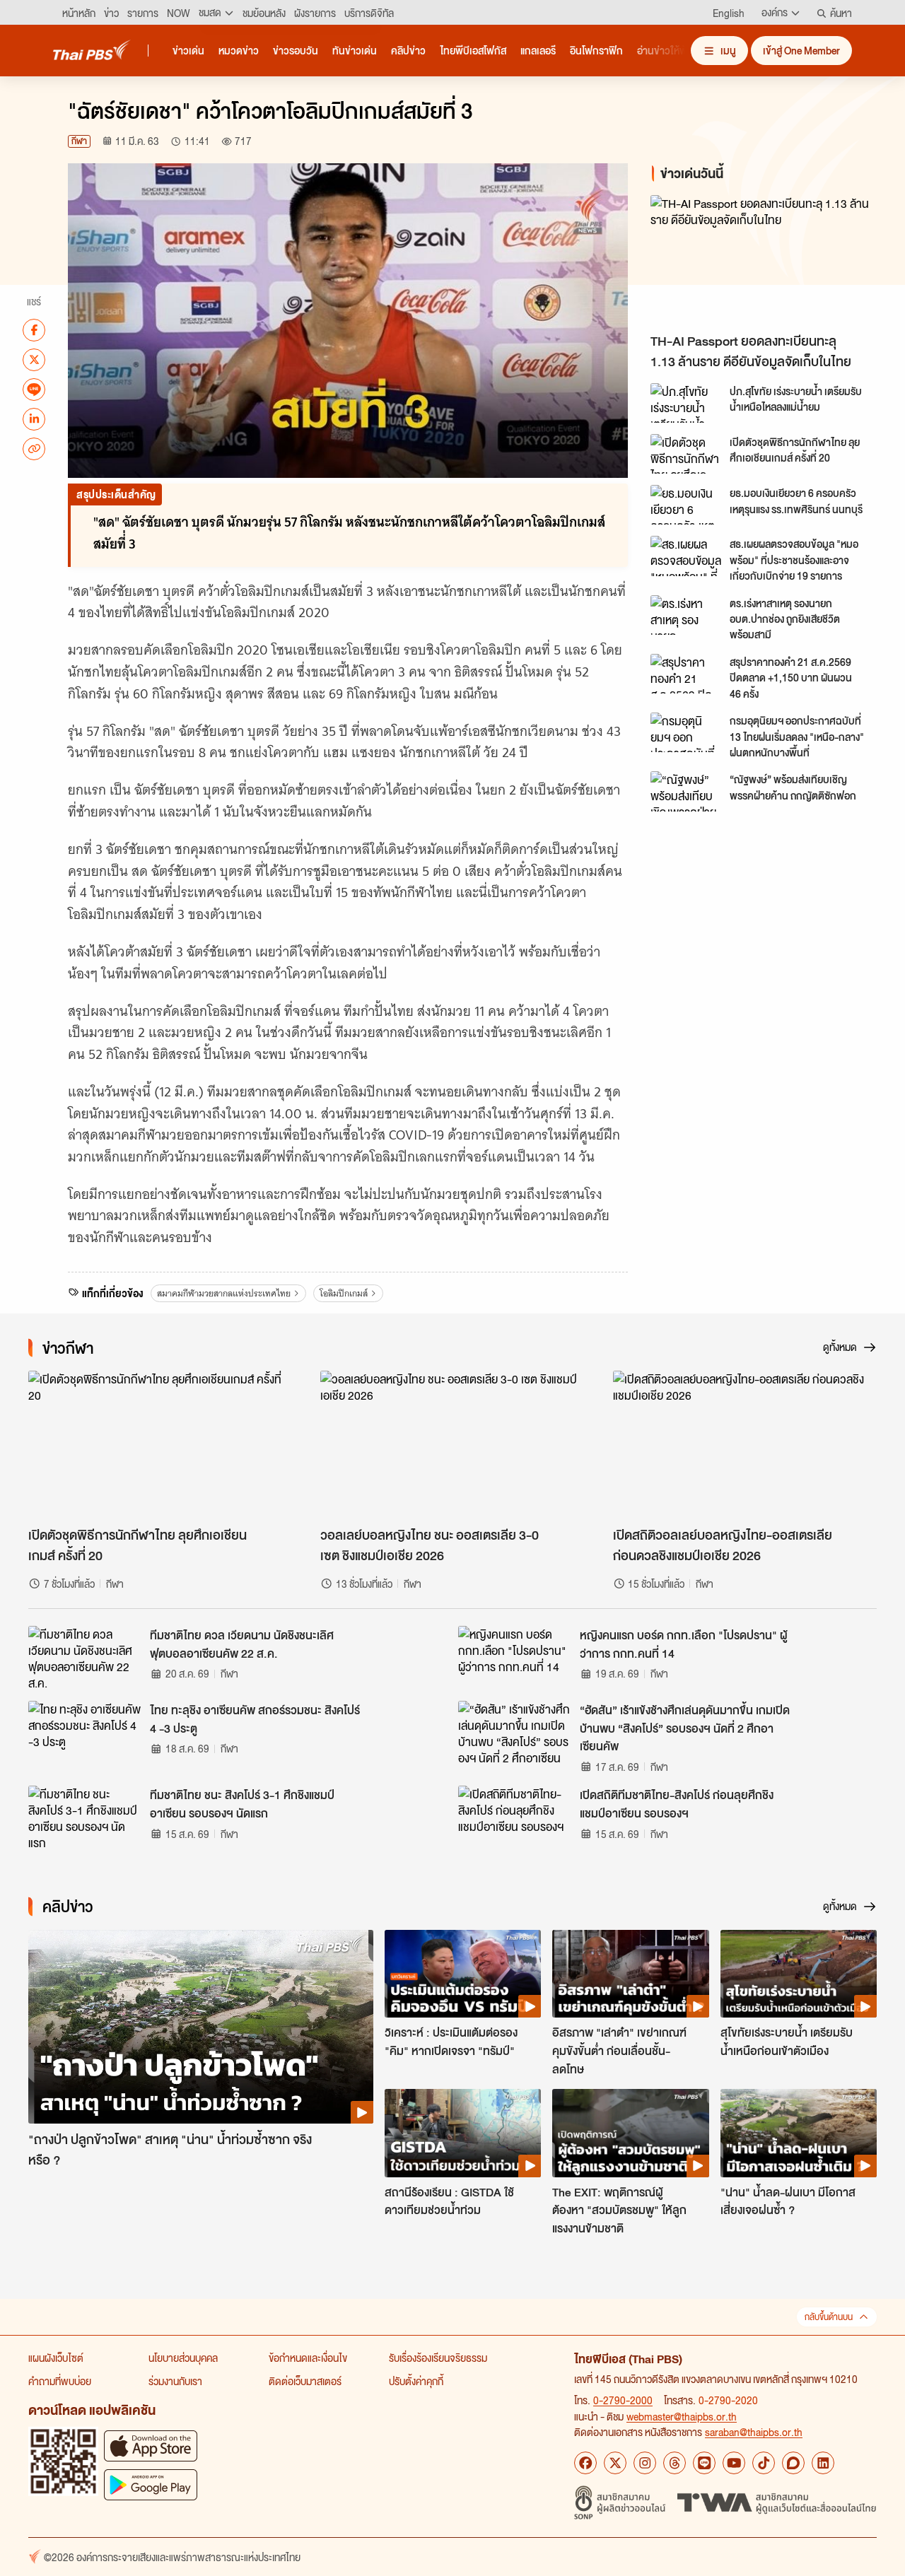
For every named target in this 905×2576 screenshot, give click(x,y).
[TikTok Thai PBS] (764, 2463)
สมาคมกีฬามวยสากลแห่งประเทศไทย (224, 1293)
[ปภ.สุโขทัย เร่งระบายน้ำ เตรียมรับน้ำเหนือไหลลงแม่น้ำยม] (686, 403)
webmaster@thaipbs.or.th (682, 2416)
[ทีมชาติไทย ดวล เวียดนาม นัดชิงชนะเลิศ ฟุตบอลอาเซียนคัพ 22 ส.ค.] (85, 1658)
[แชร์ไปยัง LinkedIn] (34, 418)
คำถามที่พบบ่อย (60, 2381)
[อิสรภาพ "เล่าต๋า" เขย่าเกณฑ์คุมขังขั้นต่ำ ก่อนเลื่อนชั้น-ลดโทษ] (630, 1974)
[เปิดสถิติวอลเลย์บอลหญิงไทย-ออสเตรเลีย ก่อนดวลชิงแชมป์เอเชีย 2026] (745, 1445)
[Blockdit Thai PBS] (793, 2463)
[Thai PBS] (92, 50)
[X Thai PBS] (615, 2463)
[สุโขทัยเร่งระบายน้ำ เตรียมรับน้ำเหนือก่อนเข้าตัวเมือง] (799, 1974)
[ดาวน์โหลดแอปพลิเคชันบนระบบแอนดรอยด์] (151, 2484)
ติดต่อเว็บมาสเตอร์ (305, 2381)
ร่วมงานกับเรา (175, 2381)
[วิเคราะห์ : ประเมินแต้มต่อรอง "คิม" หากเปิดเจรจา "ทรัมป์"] (463, 1974)
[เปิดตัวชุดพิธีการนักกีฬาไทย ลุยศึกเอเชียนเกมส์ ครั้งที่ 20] (686, 454)
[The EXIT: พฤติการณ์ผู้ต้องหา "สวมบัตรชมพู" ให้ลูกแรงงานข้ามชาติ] (630, 2133)
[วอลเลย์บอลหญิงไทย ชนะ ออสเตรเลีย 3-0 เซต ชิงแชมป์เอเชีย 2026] (452, 1445)
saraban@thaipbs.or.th (754, 2432)
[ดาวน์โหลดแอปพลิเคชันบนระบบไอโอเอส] (151, 2446)
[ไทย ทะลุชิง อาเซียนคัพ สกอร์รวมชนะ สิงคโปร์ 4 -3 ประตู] (85, 1733)
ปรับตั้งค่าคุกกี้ (416, 2381)
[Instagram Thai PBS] (645, 2463)
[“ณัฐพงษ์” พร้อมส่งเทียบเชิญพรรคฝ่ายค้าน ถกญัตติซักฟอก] (686, 791)
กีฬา (79, 141)
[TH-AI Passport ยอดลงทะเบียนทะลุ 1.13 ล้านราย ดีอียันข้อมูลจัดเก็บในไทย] (766, 260)
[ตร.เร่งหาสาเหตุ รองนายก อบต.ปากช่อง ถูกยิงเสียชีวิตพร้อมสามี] (686, 615)
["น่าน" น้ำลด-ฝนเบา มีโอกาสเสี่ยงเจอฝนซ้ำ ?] (799, 2133)
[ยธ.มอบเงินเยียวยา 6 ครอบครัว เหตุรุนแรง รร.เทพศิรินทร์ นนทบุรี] (686, 505)
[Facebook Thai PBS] (585, 2463)
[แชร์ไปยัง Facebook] (34, 329)
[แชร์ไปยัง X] (34, 359)
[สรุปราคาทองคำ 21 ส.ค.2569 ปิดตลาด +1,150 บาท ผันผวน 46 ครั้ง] (686, 674)
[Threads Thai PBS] (675, 2463)
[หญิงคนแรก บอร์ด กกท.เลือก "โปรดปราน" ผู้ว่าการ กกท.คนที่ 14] (515, 1658)
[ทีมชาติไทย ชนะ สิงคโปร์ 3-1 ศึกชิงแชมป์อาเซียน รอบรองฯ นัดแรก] (85, 1817)
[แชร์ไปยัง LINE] (34, 389)
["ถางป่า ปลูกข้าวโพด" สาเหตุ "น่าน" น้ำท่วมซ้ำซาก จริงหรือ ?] (201, 2027)
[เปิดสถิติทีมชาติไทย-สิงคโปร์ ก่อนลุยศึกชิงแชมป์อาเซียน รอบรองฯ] (515, 1817)
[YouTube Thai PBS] (734, 2463)
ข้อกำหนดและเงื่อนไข (308, 2358)
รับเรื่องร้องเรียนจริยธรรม (438, 2358)
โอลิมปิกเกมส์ (344, 1293)
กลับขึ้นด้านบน (829, 2317)
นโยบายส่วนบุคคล (183, 2358)
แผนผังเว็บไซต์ (56, 2358)
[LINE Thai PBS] (704, 2463)
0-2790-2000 (623, 2400)
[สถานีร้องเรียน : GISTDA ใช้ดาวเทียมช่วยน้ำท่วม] (463, 2133)
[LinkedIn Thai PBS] (823, 2463)
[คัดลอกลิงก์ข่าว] (34, 448)
